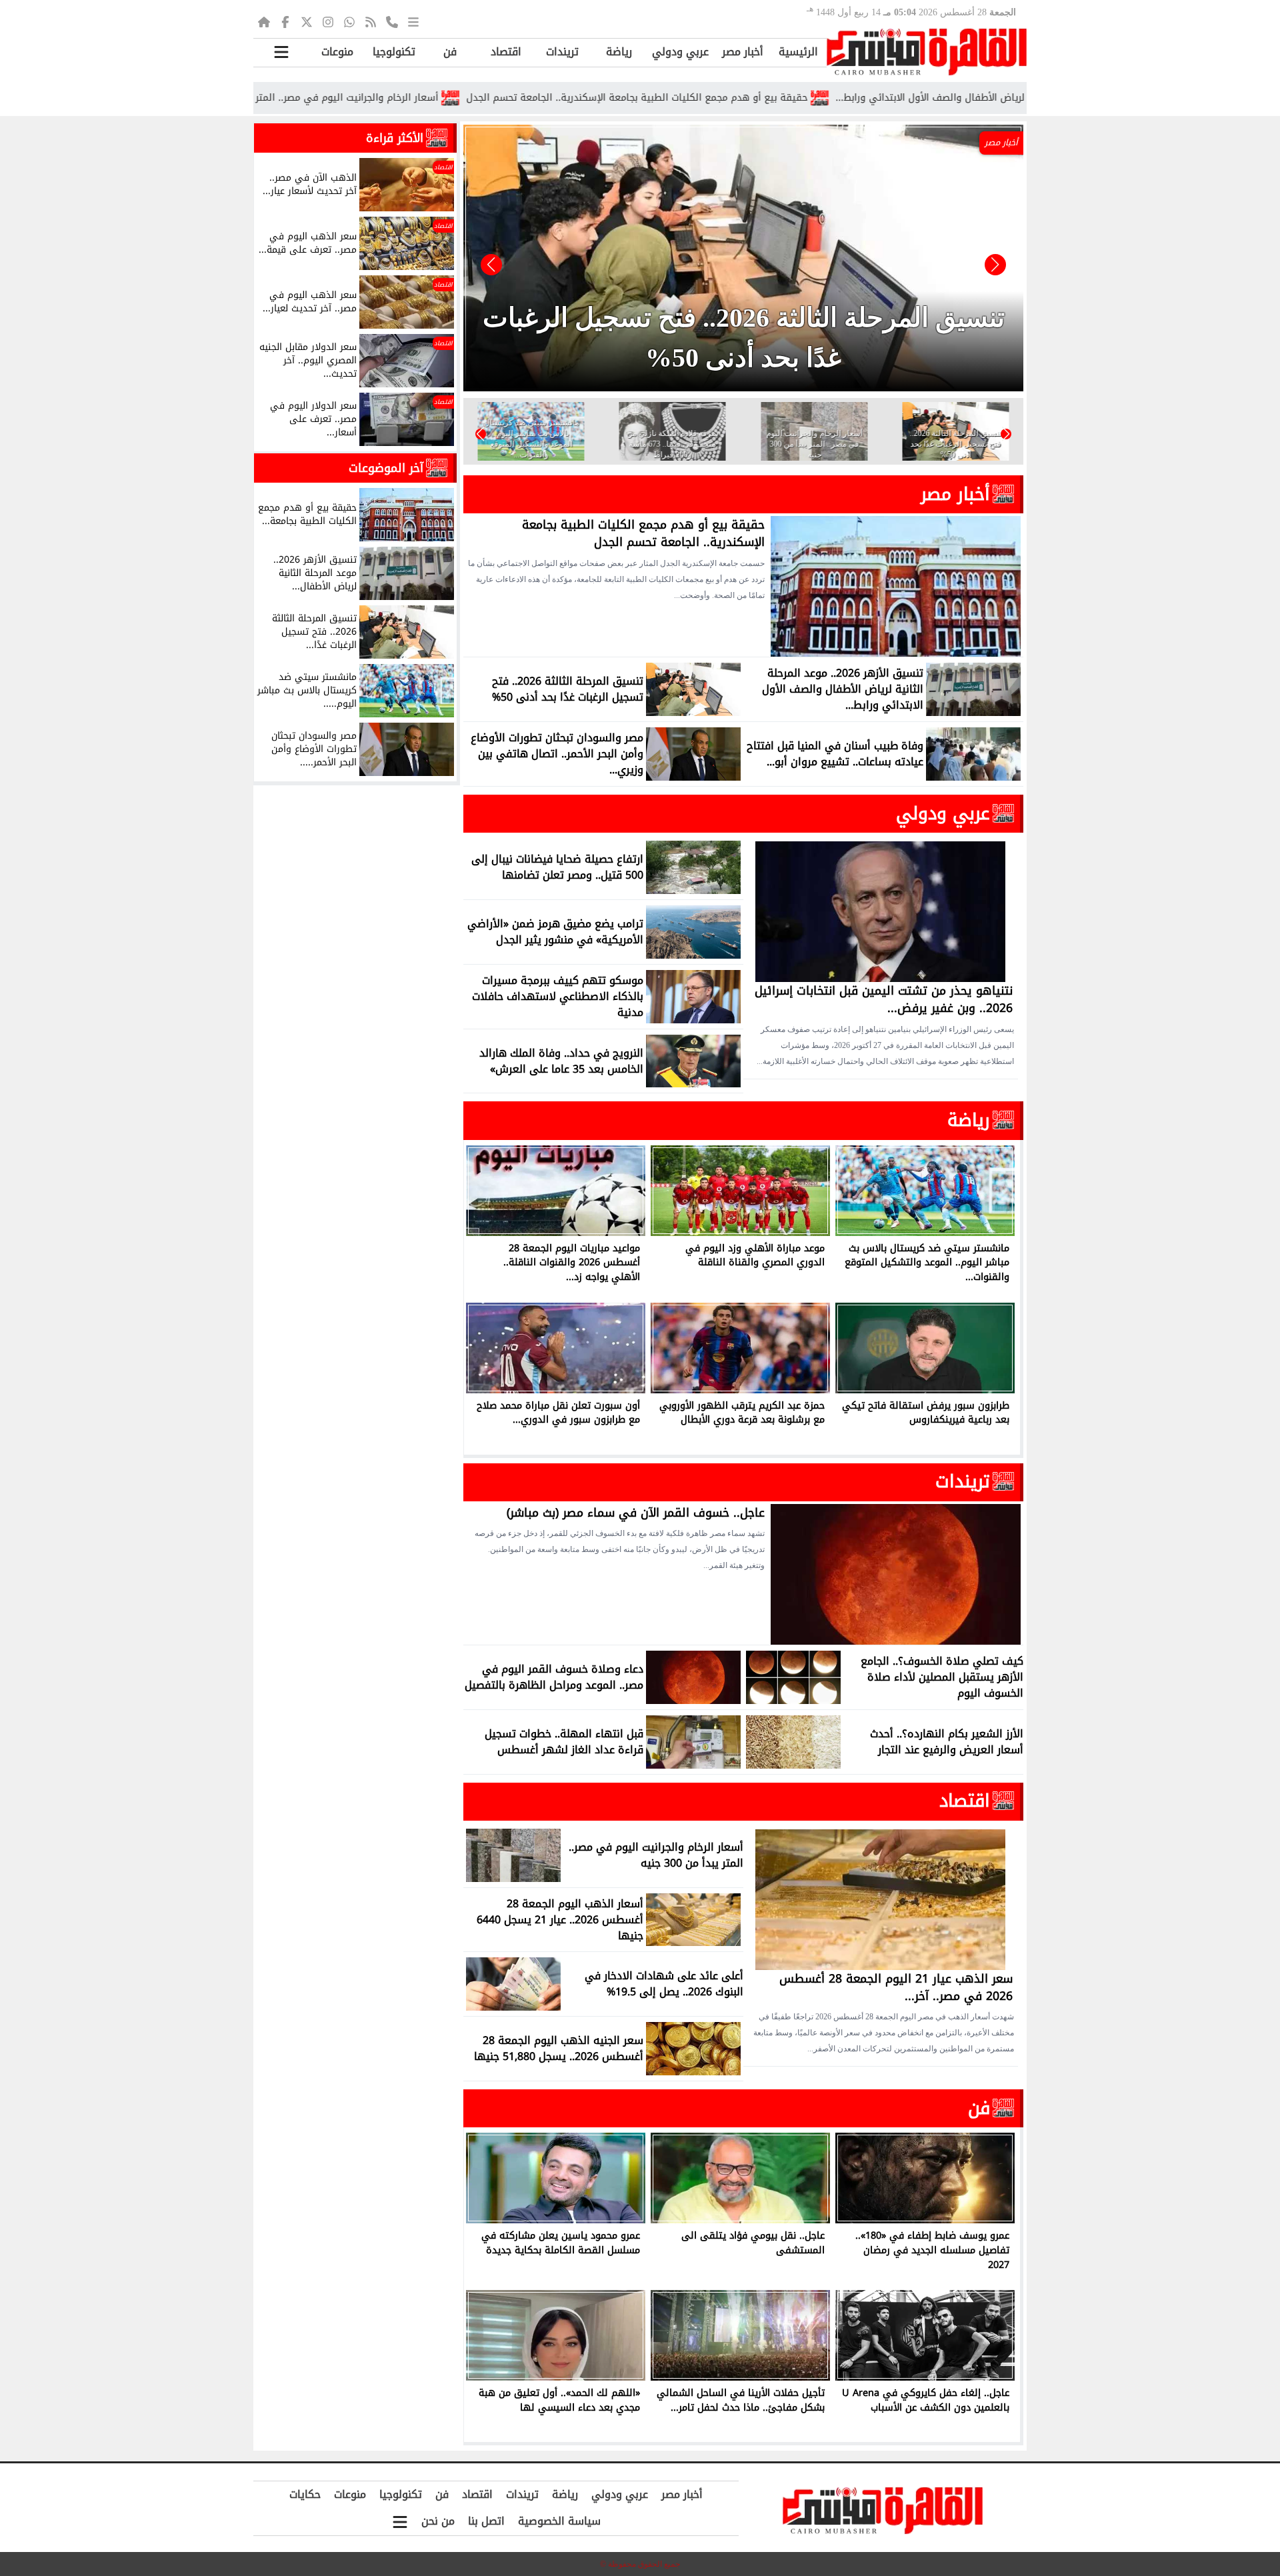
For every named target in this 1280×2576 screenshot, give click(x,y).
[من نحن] (392, 21)
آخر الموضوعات (386, 468)
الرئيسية (798, 52)
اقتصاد (506, 52)
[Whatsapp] (349, 21)
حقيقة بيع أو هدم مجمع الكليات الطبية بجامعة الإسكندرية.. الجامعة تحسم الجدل (758, 98)
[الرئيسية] (264, 21)
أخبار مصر (743, 52)
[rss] (371, 21)
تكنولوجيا (394, 52)
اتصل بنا (486, 2521)
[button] (491, 265)
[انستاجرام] (328, 21)
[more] (413, 21)
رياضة (619, 52)
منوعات (337, 52)
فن (450, 52)
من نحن (438, 2521)
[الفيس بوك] (285, 21)
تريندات (562, 52)
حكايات (305, 2494)
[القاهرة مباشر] (927, 52)
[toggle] (281, 52)
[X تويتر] (307, 21)
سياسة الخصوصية (559, 2521)
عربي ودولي (680, 52)
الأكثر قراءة (395, 138)
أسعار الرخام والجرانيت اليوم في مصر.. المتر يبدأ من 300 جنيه (431, 98)
